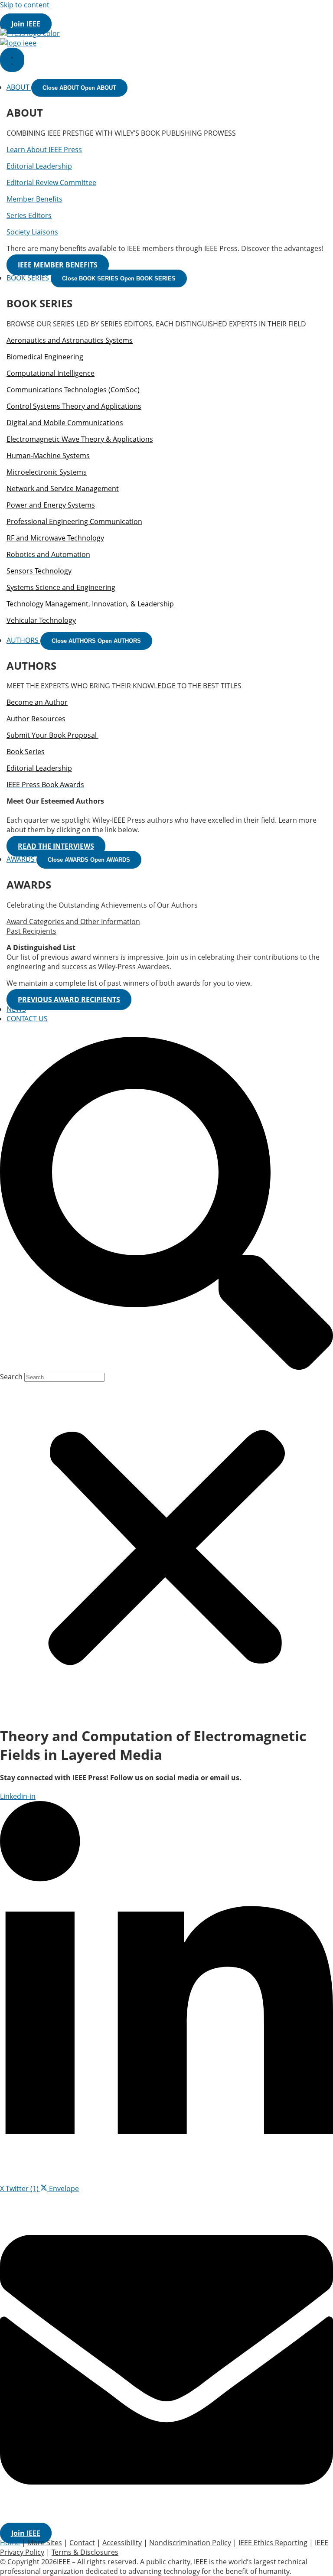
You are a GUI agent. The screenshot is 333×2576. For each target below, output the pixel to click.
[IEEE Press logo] (30, 33)
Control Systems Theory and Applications (74, 406)
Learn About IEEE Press (44, 150)
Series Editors (29, 215)
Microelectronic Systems (47, 472)
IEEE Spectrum (203, 14)
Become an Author (37, 702)
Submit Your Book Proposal (52, 735)
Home (10, 2543)
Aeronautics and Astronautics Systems (70, 340)
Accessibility (122, 2543)
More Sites (251, 14)
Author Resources (36, 719)
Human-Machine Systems (48, 456)
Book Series (26, 752)
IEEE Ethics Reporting (273, 2543)
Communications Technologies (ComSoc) (73, 390)
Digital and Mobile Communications (65, 423)
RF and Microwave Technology (55, 538)
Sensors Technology (39, 571)
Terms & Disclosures (85, 2552)
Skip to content (25, 5)
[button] (166, 1204)
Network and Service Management (63, 488)
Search (11, 1377)
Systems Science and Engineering (61, 587)
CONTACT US (27, 1019)
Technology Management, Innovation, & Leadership (90, 604)
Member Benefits (34, 199)
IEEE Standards (147, 14)
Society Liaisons (32, 232)
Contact (82, 2543)
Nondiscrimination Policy (190, 2543)
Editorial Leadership (39, 166)
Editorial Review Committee (51, 182)
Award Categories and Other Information (73, 922)
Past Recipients (31, 931)
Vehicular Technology (41, 620)
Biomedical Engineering (45, 357)
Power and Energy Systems (51, 505)
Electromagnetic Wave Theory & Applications (80, 439)
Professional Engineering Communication (74, 521)
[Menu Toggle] (12, 60)
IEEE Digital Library (75, 14)
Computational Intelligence (51, 373)
